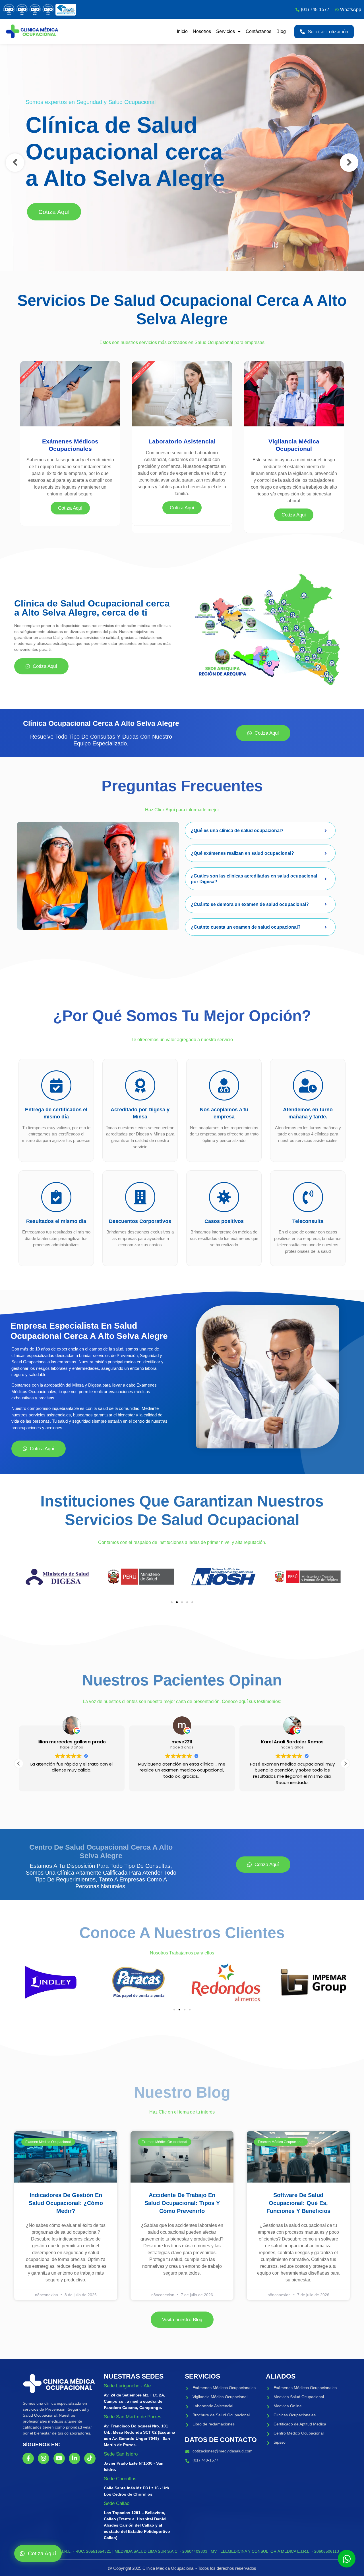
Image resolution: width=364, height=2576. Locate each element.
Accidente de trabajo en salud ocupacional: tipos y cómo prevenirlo (182, 2203)
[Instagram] (44, 2458)
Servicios (226, 31)
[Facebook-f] (28, 2458)
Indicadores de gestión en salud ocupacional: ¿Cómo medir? (66, 2203)
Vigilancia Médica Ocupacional (220, 2397)
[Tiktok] (90, 2458)
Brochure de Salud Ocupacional (221, 2415)
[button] (172, 1602)
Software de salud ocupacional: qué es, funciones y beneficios (298, 2203)
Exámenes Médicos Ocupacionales (224, 2388)
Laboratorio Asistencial (213, 2406)
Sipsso (280, 2442)
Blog (281, 31)
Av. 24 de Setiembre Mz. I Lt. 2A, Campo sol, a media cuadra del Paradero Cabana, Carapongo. (135, 2401)
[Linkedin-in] (75, 2458)
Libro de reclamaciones (214, 2424)
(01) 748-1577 (205, 2460)
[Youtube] (59, 2458)
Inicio (182, 31)
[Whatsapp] (347, 2559)
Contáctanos (258, 31)
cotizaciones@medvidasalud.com (223, 2451)
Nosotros (202, 31)
